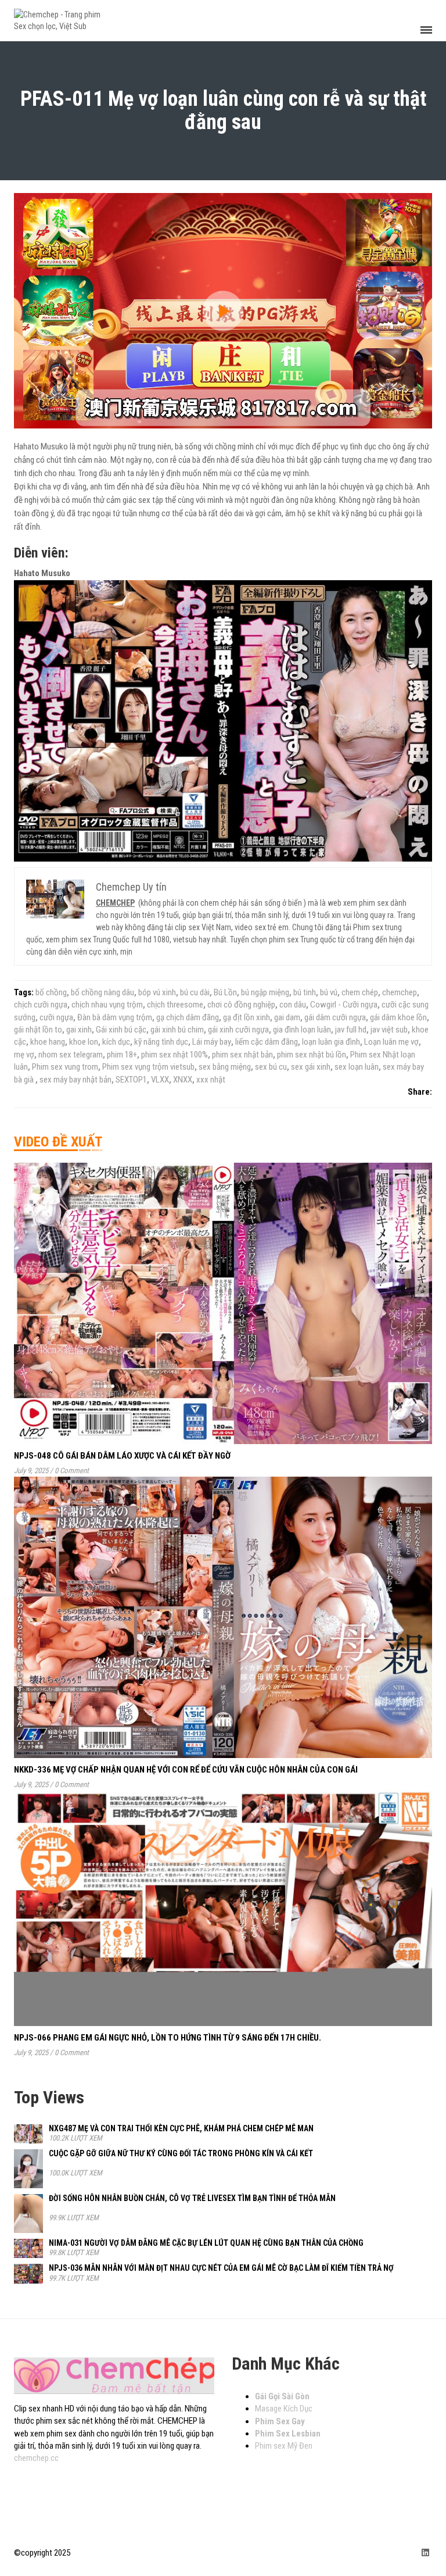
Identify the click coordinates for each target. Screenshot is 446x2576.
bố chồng (51, 992)
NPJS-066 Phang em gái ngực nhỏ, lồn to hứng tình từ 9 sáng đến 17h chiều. (168, 2038)
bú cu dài (195, 992)
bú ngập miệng (265, 992)
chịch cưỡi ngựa (41, 1005)
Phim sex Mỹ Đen (284, 2446)
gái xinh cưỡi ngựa (238, 1030)
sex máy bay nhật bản (75, 1080)
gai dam (287, 1017)
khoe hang (48, 1042)
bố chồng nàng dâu (102, 992)
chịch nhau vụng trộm (107, 1005)
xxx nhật (211, 1080)
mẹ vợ (24, 1055)
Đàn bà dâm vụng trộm (115, 1017)
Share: (420, 1092)
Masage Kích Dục (284, 2409)
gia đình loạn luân (302, 1030)
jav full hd (351, 1030)
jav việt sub (389, 1030)
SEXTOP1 (131, 1080)
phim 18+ (122, 1055)
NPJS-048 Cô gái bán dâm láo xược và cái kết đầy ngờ (122, 1456)
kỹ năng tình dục (161, 1042)
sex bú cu (271, 1067)
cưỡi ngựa (56, 1017)
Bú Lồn (225, 992)
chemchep (400, 992)
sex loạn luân (357, 1067)
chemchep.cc (36, 2458)
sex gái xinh (311, 1067)
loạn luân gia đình (331, 1042)
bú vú (329, 992)
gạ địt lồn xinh (247, 1017)
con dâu (293, 1005)
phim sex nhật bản (242, 1055)
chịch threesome (175, 1005)
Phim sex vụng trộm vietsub (148, 1067)
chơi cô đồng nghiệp (241, 1005)
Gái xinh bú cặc (121, 1030)
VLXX (160, 1080)
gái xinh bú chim (177, 1030)
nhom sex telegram (71, 1055)
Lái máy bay (212, 1042)
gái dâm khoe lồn (398, 1017)
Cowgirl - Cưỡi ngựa (344, 1005)
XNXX (183, 1080)
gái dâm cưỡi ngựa (335, 1017)
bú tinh (305, 992)
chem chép (360, 992)
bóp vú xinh (157, 992)
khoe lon (84, 1042)
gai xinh (79, 1030)
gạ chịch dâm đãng (188, 1017)
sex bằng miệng (225, 1067)
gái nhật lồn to (38, 1030)
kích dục (116, 1042)
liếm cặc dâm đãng (267, 1042)
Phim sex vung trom (65, 1067)
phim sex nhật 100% (175, 1055)
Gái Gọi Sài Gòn (282, 2396)
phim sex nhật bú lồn (312, 1055)
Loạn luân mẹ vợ (391, 1042)
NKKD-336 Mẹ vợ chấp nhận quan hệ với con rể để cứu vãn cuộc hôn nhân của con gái (186, 1770)
